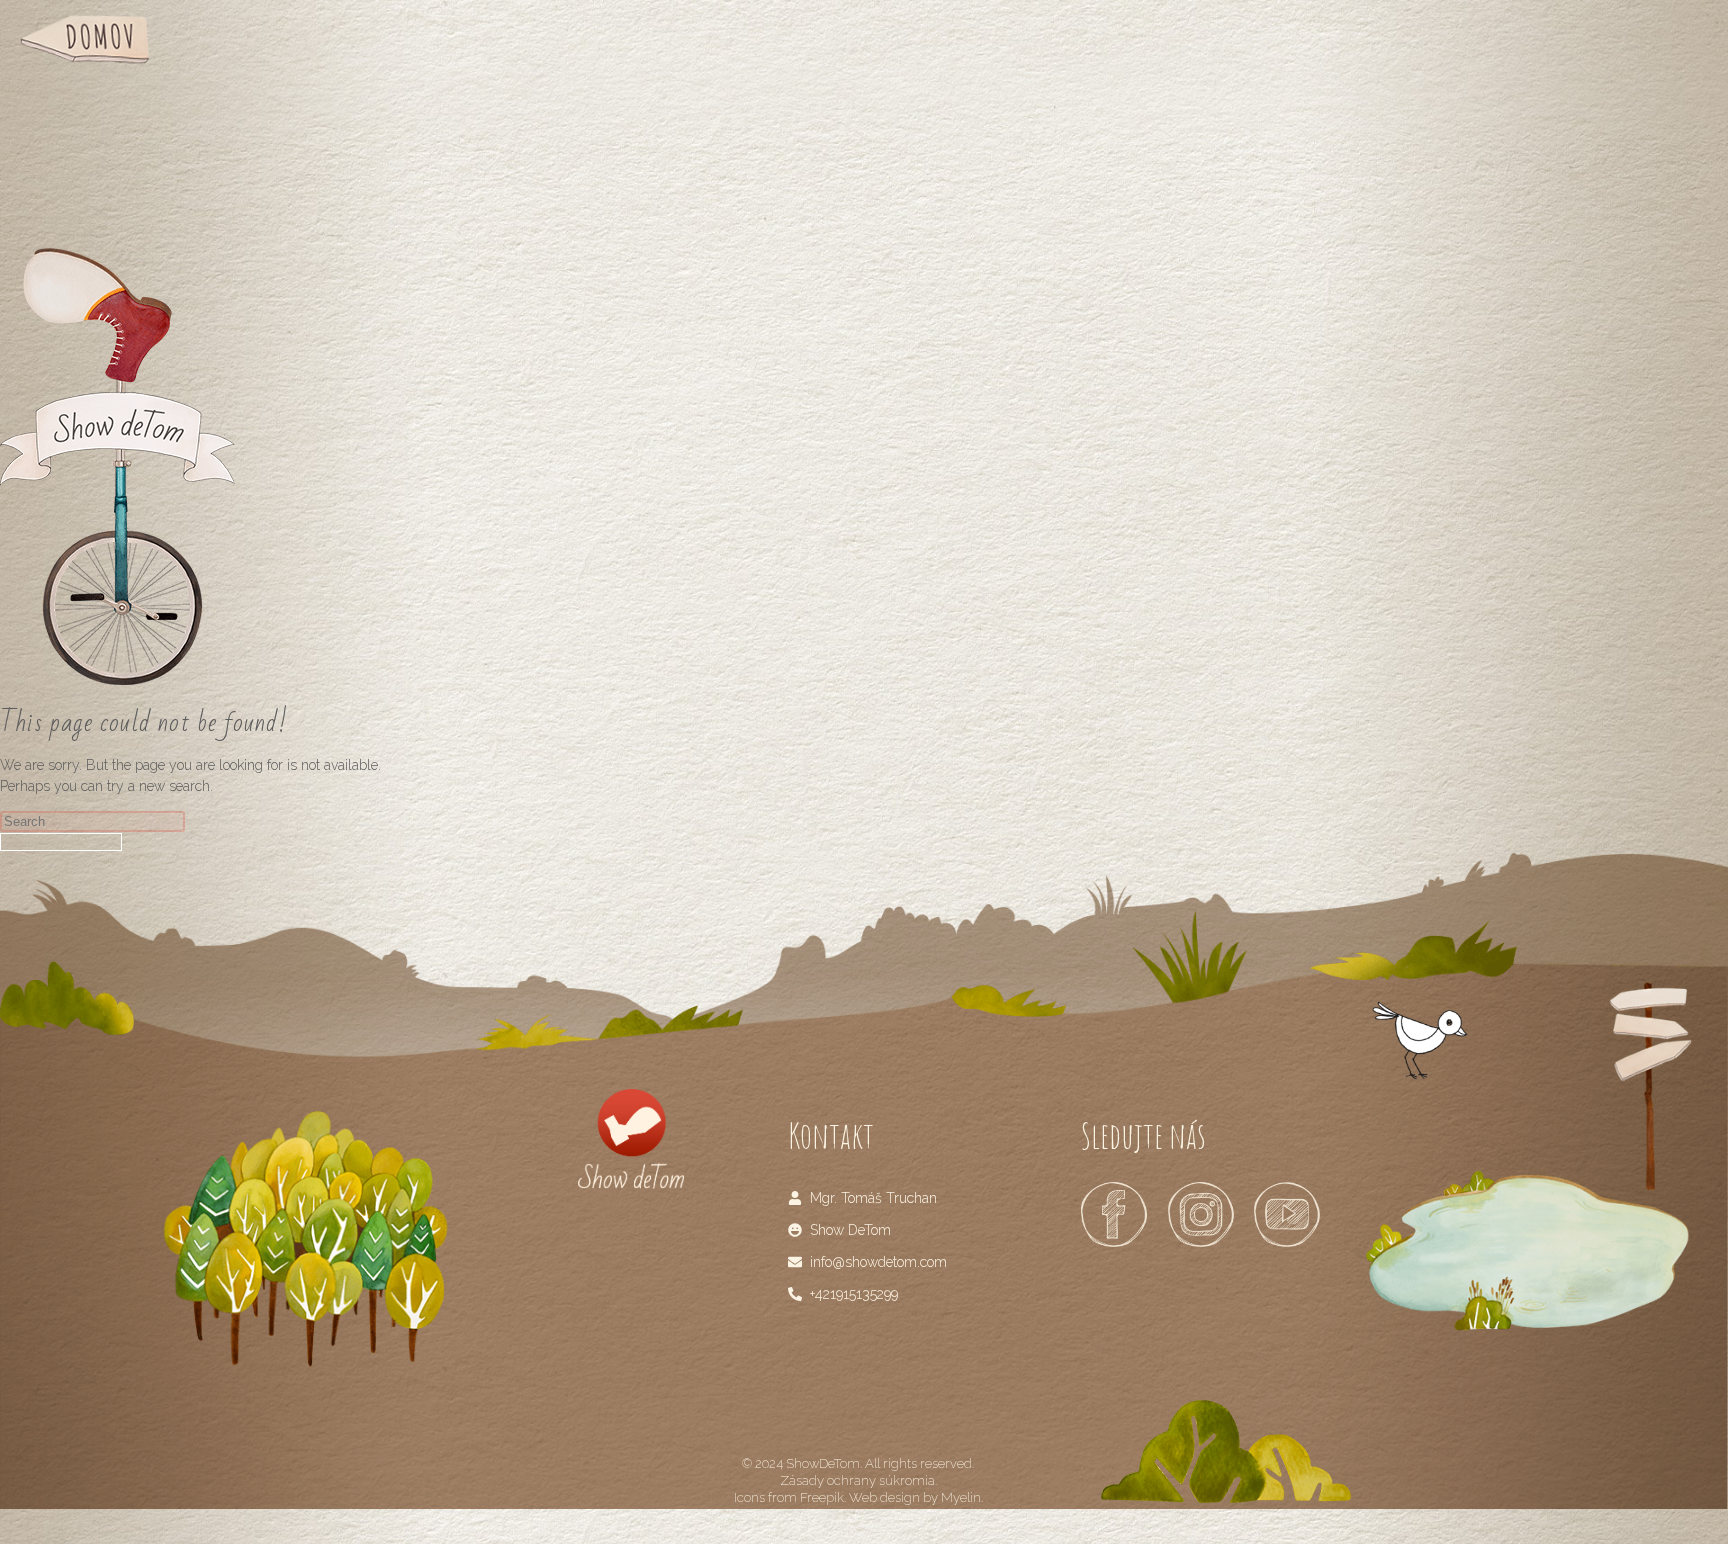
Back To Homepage (61, 842)
